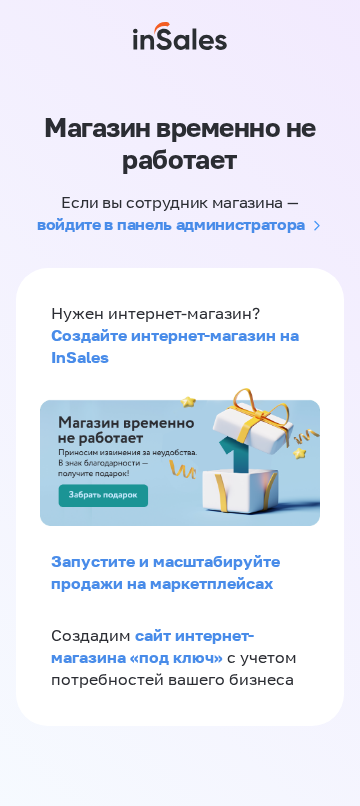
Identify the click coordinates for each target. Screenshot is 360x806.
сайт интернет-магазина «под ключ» (152, 646)
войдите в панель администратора (171, 224)
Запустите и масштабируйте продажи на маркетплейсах (165, 572)
